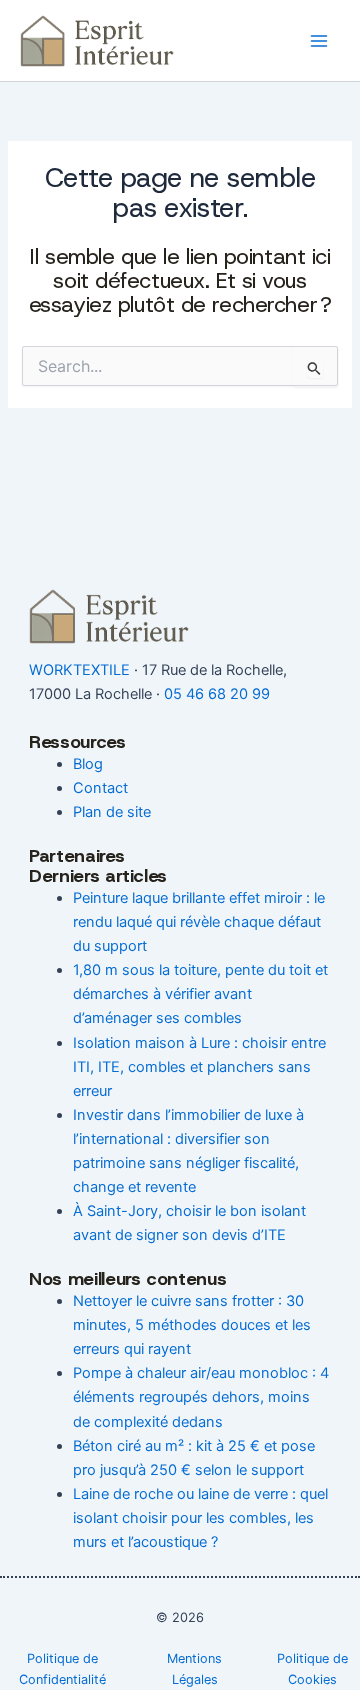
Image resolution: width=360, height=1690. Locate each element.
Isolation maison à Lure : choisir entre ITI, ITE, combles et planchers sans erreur (199, 1067)
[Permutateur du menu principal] (319, 41)
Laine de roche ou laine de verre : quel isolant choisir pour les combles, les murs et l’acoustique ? (200, 1518)
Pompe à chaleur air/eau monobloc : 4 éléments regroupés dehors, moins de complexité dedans (201, 1397)
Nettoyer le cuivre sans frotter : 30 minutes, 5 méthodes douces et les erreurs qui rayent (192, 1325)
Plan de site (112, 812)
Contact (100, 788)
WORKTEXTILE (79, 670)
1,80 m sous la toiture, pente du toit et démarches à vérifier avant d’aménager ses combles (200, 994)
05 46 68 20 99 (217, 694)
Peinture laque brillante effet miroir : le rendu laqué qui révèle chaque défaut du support (199, 922)
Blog (88, 764)
